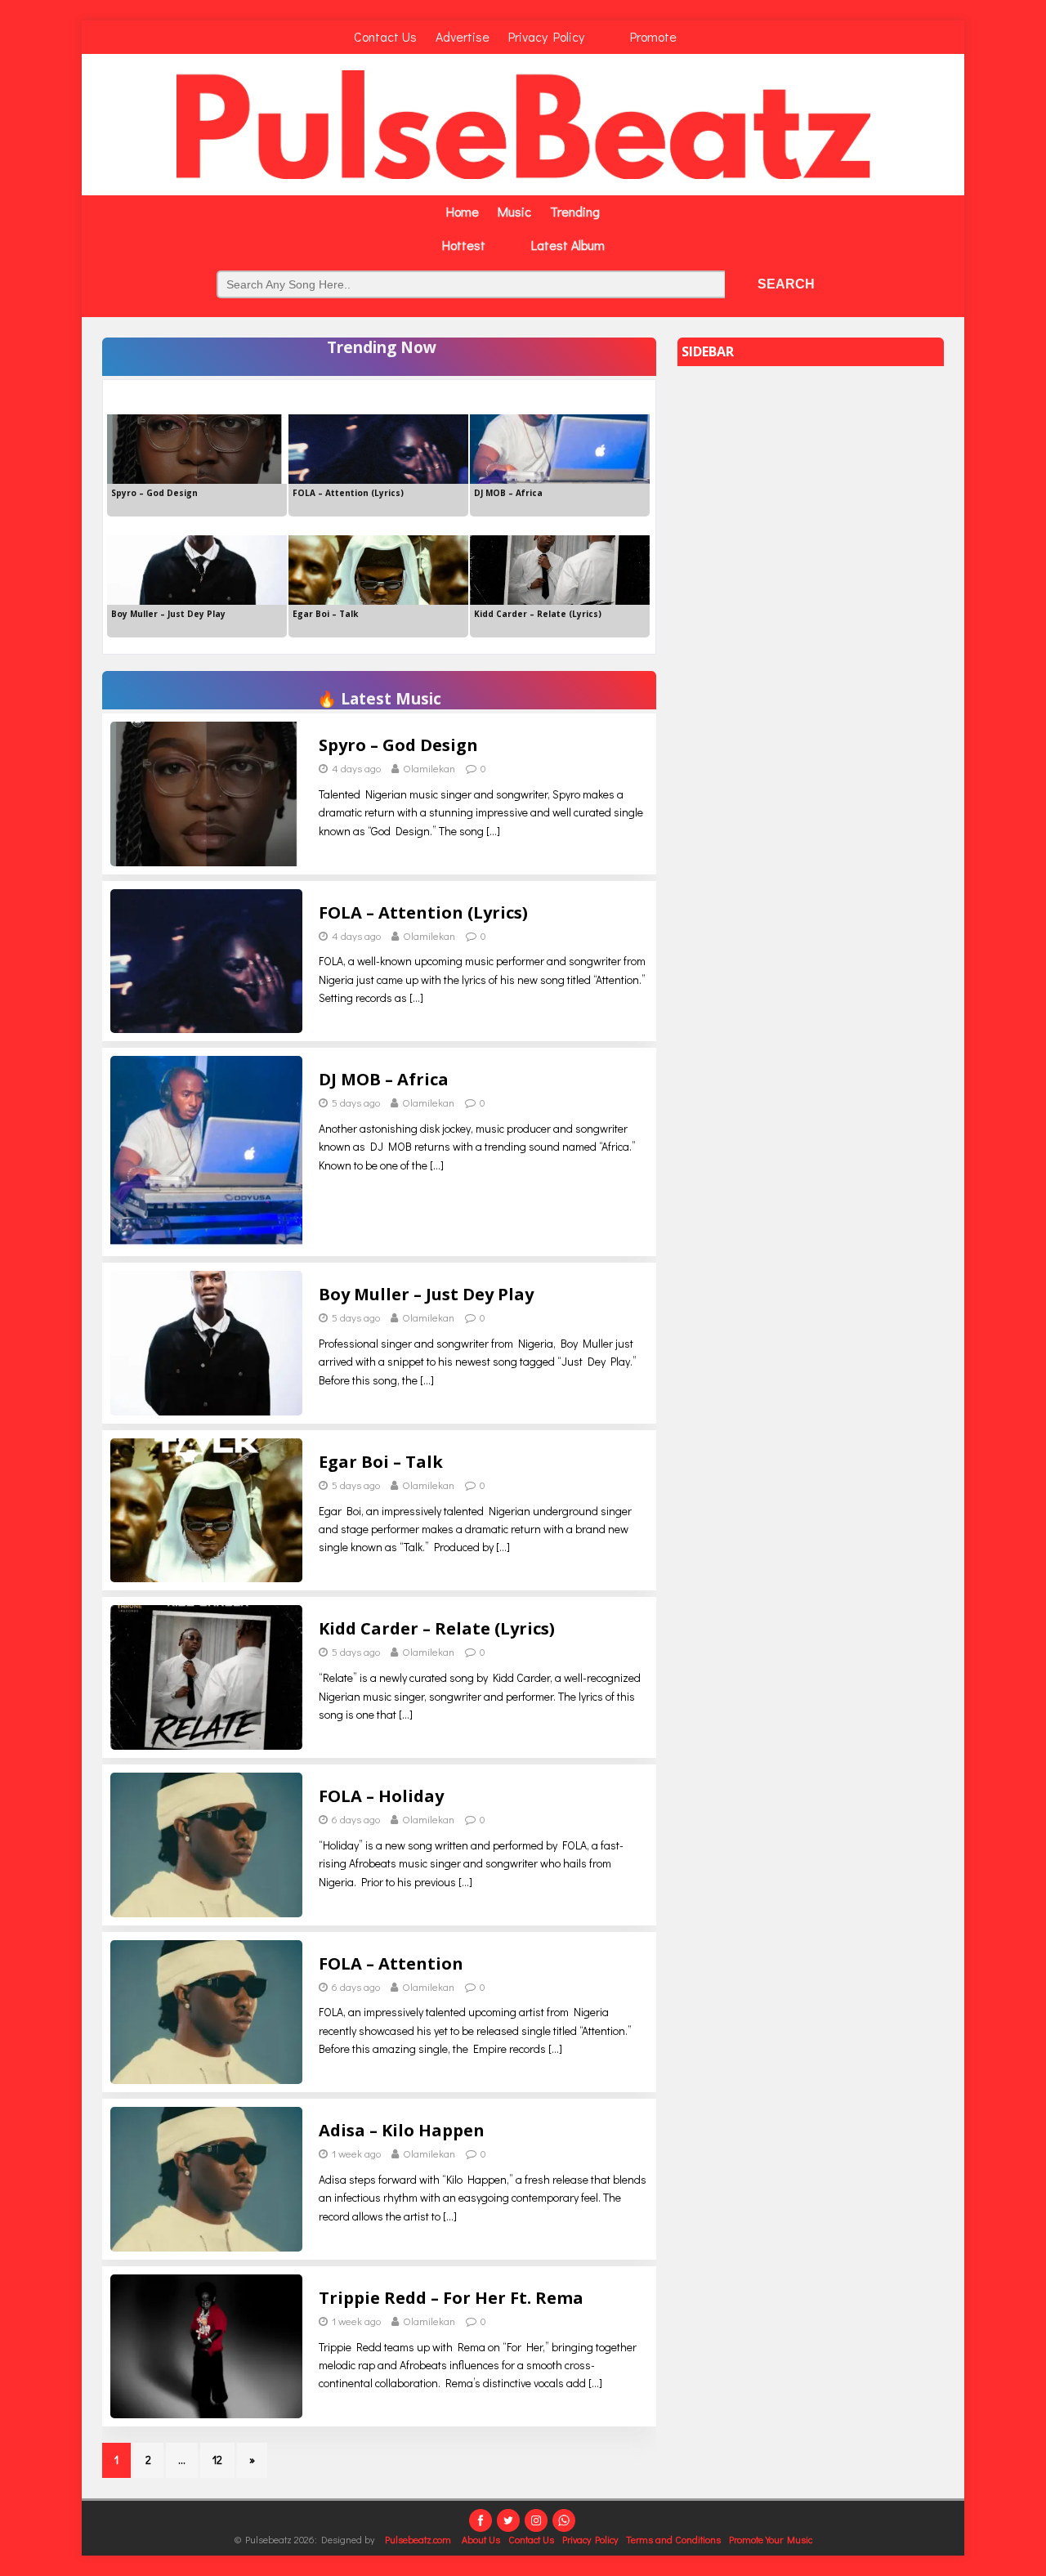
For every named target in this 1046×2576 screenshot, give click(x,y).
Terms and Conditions (673, 2539)
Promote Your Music (771, 2539)
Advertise (463, 36)
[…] (493, 831)
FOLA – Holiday (381, 1796)
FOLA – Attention (391, 1963)
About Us (481, 2539)
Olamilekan (429, 768)
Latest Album (568, 245)
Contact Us (385, 36)
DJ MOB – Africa (384, 1079)
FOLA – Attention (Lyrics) (423, 912)
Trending (575, 211)
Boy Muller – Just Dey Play (426, 1294)
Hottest (464, 245)
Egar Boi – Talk (381, 1462)
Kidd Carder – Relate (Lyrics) (437, 1628)
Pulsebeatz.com (419, 2539)
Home (463, 211)
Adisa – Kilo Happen (402, 2130)
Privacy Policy (546, 36)
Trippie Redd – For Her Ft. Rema (451, 2298)
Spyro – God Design (398, 745)
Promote (653, 36)
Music (514, 211)
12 (217, 2460)
